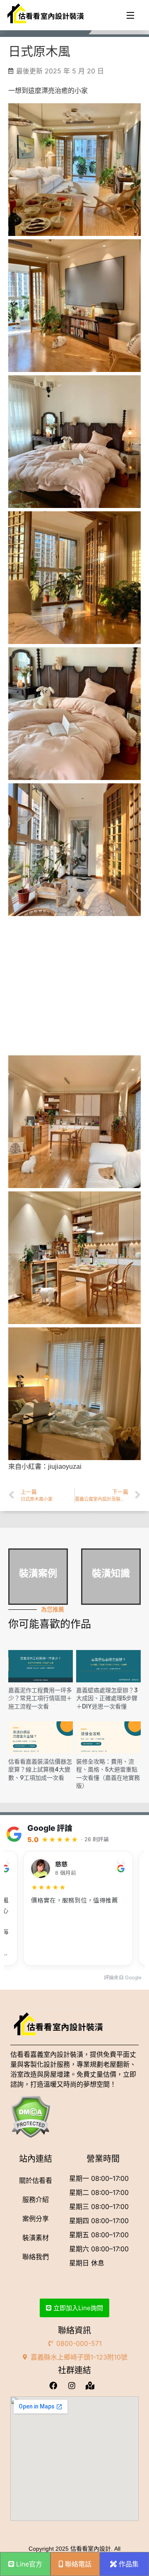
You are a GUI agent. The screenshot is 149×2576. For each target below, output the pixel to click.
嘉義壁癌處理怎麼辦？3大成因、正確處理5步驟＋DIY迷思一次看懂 (107, 1699)
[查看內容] (41, 1666)
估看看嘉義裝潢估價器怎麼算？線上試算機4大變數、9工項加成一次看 (40, 1770)
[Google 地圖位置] (93, 2385)
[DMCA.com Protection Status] (74, 2117)
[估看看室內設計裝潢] (46, 14)
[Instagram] (74, 2385)
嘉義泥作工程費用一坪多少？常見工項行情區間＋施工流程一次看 (40, 1699)
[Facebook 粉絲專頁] (56, 2385)
